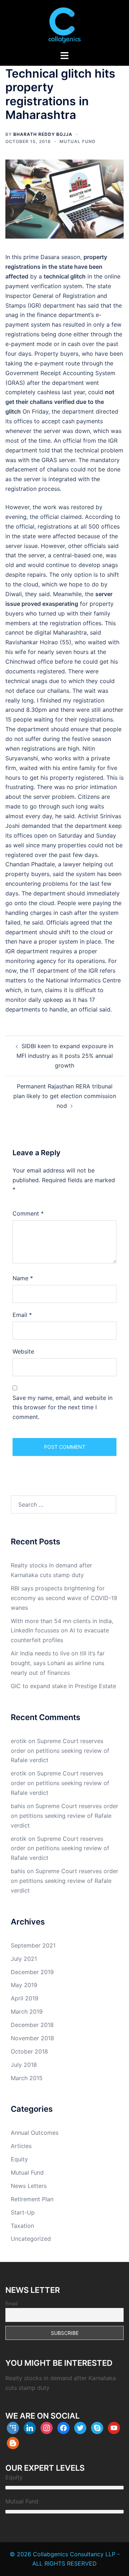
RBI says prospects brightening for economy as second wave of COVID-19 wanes (64, 1598)
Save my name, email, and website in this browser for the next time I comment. (63, 1407)
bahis (18, 1806)
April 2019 (25, 1998)
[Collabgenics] (64, 24)
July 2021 (24, 1959)
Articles (21, 2146)
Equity (19, 2159)
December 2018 (32, 2025)
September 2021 (33, 1945)
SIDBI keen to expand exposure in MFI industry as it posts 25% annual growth (65, 1056)
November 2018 (32, 2038)
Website (23, 1351)
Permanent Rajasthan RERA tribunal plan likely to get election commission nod (65, 1096)
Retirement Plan (32, 2199)
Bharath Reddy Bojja (43, 134)
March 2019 (27, 2012)
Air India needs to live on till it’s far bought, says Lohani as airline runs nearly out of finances (58, 1663)
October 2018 (29, 2051)
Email (22, 1315)
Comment (28, 1213)
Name (23, 1278)
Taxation (22, 2226)
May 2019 (24, 1985)
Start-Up (23, 2212)
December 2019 (32, 1972)
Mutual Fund (78, 141)
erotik (19, 1741)
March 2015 (27, 2078)
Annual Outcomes (35, 2133)
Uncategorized (31, 2239)
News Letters (29, 2186)
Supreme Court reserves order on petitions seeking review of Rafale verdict (60, 1751)
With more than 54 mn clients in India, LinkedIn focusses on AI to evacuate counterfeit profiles (62, 1631)
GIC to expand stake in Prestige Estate (63, 1686)
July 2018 (24, 2065)
